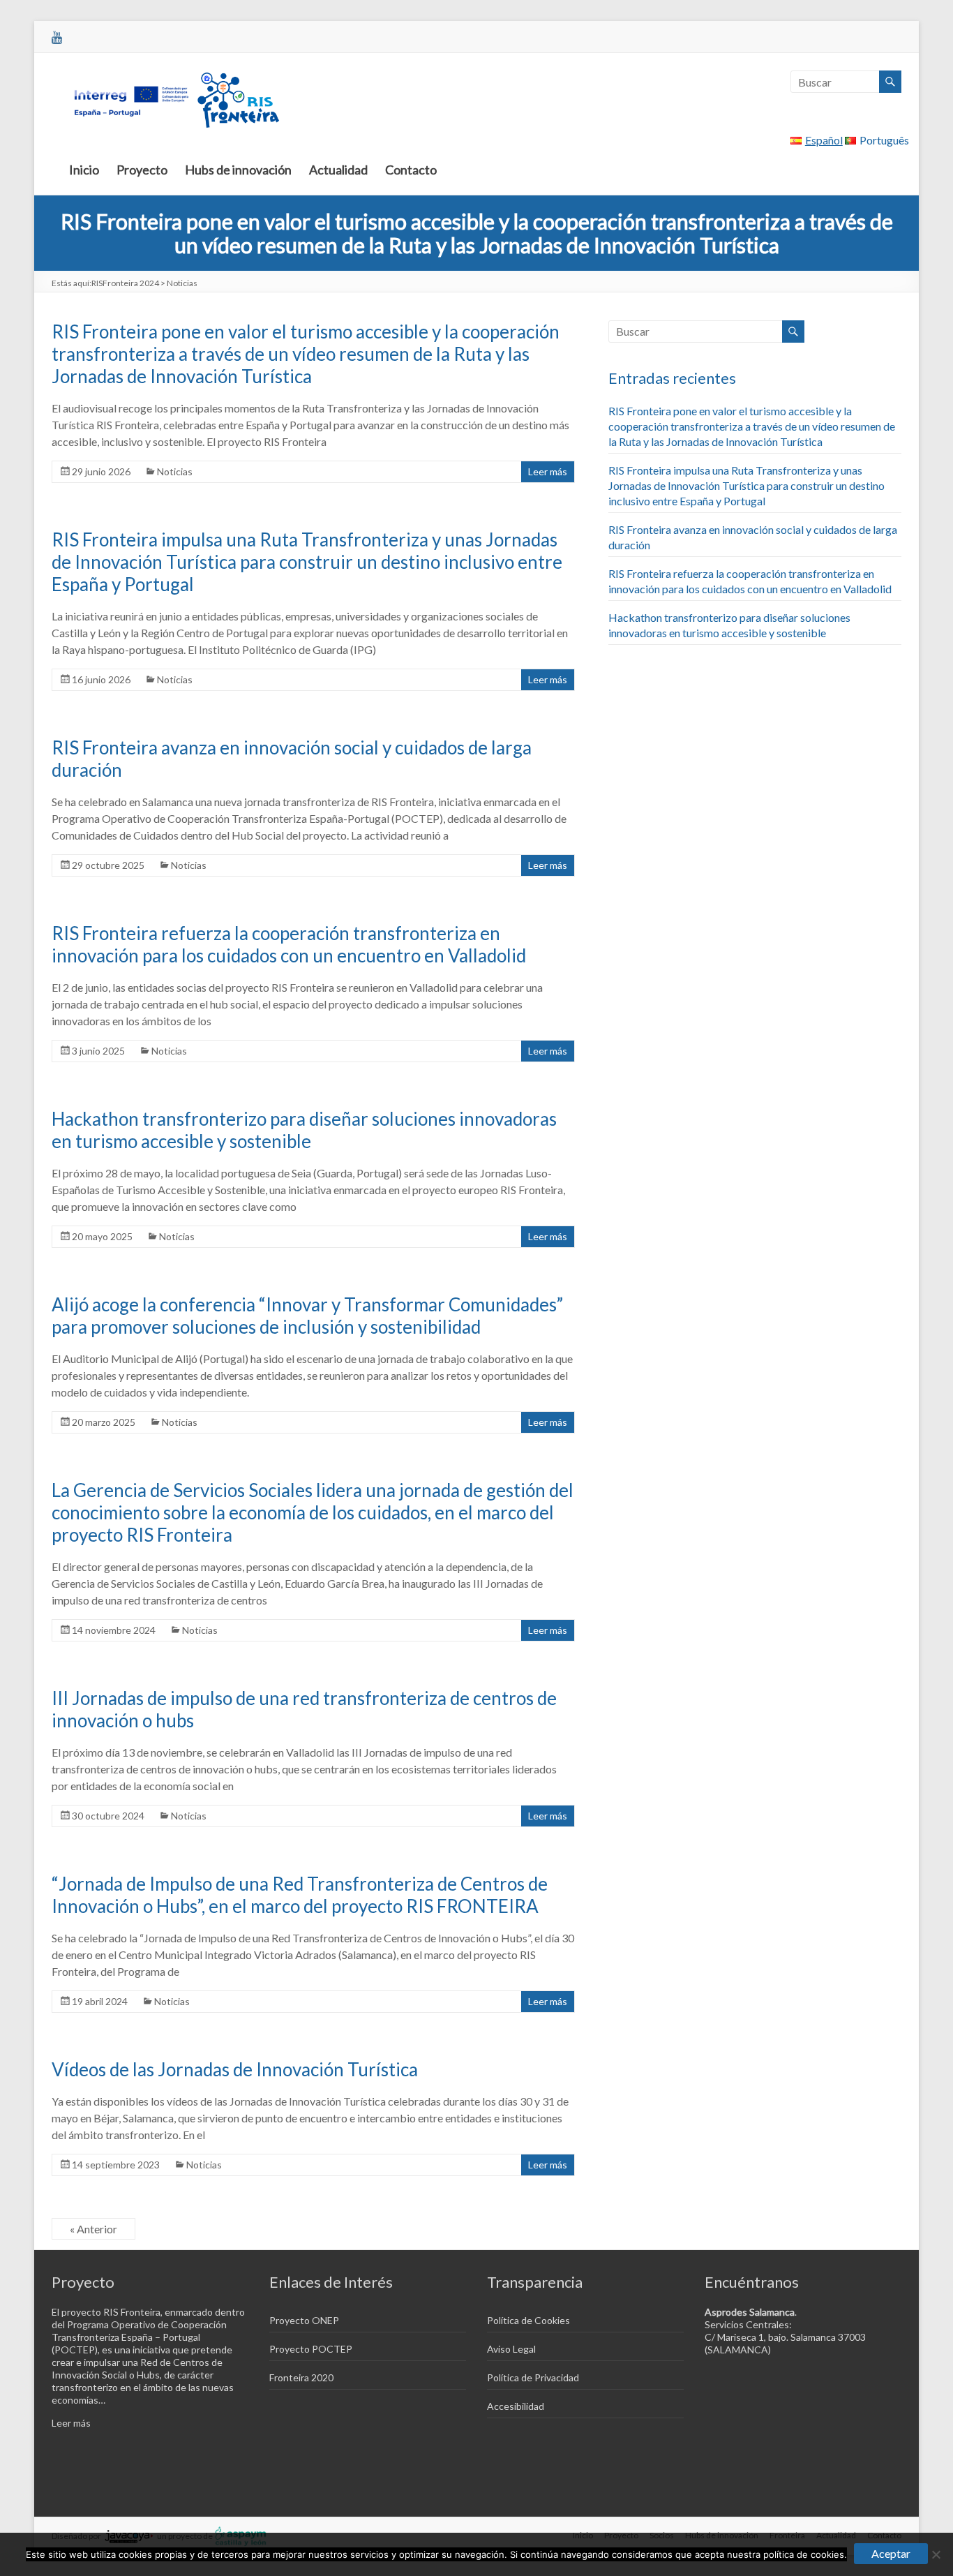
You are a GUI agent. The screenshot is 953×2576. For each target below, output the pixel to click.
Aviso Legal (511, 2349)
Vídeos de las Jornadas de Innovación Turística (235, 2069)
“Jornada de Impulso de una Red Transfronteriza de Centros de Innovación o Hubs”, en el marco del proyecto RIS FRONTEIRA (300, 1895)
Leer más (548, 471)
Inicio (84, 170)
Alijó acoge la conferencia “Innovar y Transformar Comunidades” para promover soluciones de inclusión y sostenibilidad (307, 1316)
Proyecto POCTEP (311, 2349)
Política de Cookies (528, 2320)
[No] (936, 2554)
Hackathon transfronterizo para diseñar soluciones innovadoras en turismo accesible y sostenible (304, 1130)
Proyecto (142, 170)
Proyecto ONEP (304, 2320)
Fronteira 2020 (301, 2377)
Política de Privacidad (533, 2377)
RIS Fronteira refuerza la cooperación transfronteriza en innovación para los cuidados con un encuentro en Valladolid (289, 944)
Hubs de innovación (238, 170)
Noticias (175, 471)
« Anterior (93, 2229)
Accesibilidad (516, 2406)
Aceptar (891, 2553)
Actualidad (338, 170)
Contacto (411, 170)
